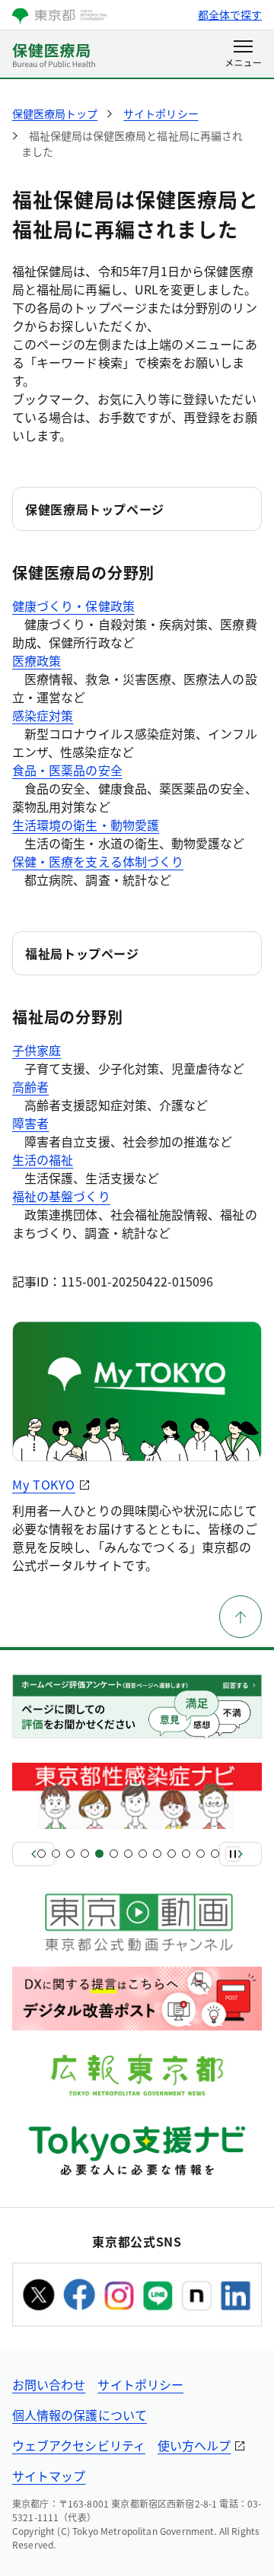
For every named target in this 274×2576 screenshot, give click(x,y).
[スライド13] (215, 1854)
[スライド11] (186, 1854)
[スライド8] (143, 1854)
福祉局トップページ (82, 953)
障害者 (30, 1123)
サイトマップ (49, 2476)
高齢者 (30, 1086)
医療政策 (37, 660)
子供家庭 (37, 1050)
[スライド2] (56, 1854)
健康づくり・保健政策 (73, 606)
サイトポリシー (140, 2384)
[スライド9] (157, 1854)
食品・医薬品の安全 (67, 770)
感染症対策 (43, 715)
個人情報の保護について (80, 2415)
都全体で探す (230, 14)
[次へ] (241, 1854)
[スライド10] (172, 1854)
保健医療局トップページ (95, 509)
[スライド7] (128, 1854)
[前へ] (33, 1854)
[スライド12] (201, 1854)
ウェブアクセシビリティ (79, 2445)
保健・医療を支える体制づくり (98, 861)
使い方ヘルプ (194, 2445)
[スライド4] (85, 1854)
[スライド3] (70, 1854)
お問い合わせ (49, 2384)
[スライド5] (99, 1854)
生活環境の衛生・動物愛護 (86, 825)
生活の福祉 (43, 1159)
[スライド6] (114, 1854)
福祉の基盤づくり (61, 1196)
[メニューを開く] (243, 55)
